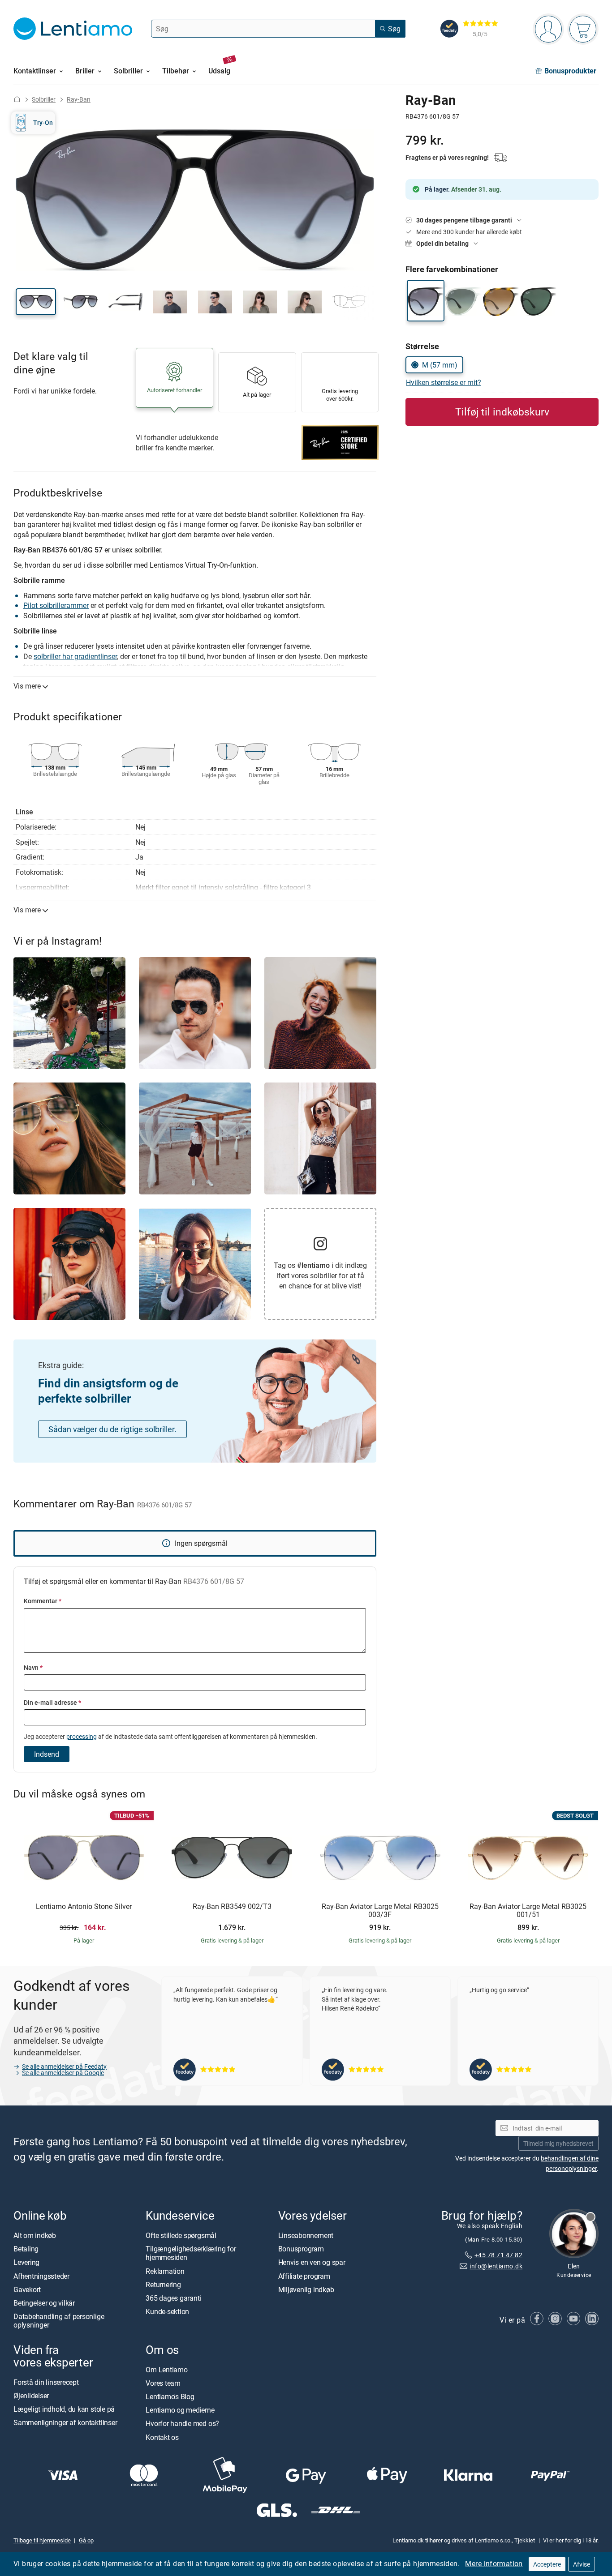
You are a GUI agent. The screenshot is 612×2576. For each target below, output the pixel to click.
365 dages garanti (173, 2298)
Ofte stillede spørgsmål (181, 2235)
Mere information (494, 2563)
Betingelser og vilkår (44, 2303)
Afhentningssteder (41, 2276)
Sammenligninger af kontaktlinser (65, 2423)
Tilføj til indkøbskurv (502, 412)
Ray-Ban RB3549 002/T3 (232, 1907)
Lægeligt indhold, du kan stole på (64, 2409)
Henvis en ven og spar (312, 2263)
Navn (33, 1667)
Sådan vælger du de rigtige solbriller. (112, 1429)
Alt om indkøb (35, 2235)
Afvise (582, 2564)
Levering (26, 2263)
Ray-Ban (79, 99)
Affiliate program (304, 2276)
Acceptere (547, 2564)
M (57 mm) (440, 365)
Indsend (47, 1754)
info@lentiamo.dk (496, 2266)
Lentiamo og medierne (180, 2410)
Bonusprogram (301, 2249)
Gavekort (27, 2289)
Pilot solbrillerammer (56, 605)
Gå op (86, 2540)
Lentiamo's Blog (170, 2396)
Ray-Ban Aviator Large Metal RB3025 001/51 (528, 1911)
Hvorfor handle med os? (182, 2424)
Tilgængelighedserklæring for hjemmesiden (191, 2253)
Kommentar (43, 1601)
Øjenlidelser (31, 2396)
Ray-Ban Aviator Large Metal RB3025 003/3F (380, 1911)
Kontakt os (162, 2437)
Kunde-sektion (167, 2311)
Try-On (43, 122)
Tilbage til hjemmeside (42, 2540)
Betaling (26, 2249)
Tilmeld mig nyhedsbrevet (558, 2143)
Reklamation (165, 2271)
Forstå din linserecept (46, 2382)
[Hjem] (17, 99)
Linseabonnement (306, 2235)
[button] (36, 302)
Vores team (163, 2383)
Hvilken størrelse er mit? (444, 382)
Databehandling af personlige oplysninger (59, 2321)
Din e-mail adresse (52, 1702)
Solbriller (44, 99)
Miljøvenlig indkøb (306, 2289)
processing (82, 1736)
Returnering (163, 2285)
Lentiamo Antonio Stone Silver (84, 1907)
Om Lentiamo (166, 2370)
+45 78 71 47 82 (498, 2255)
